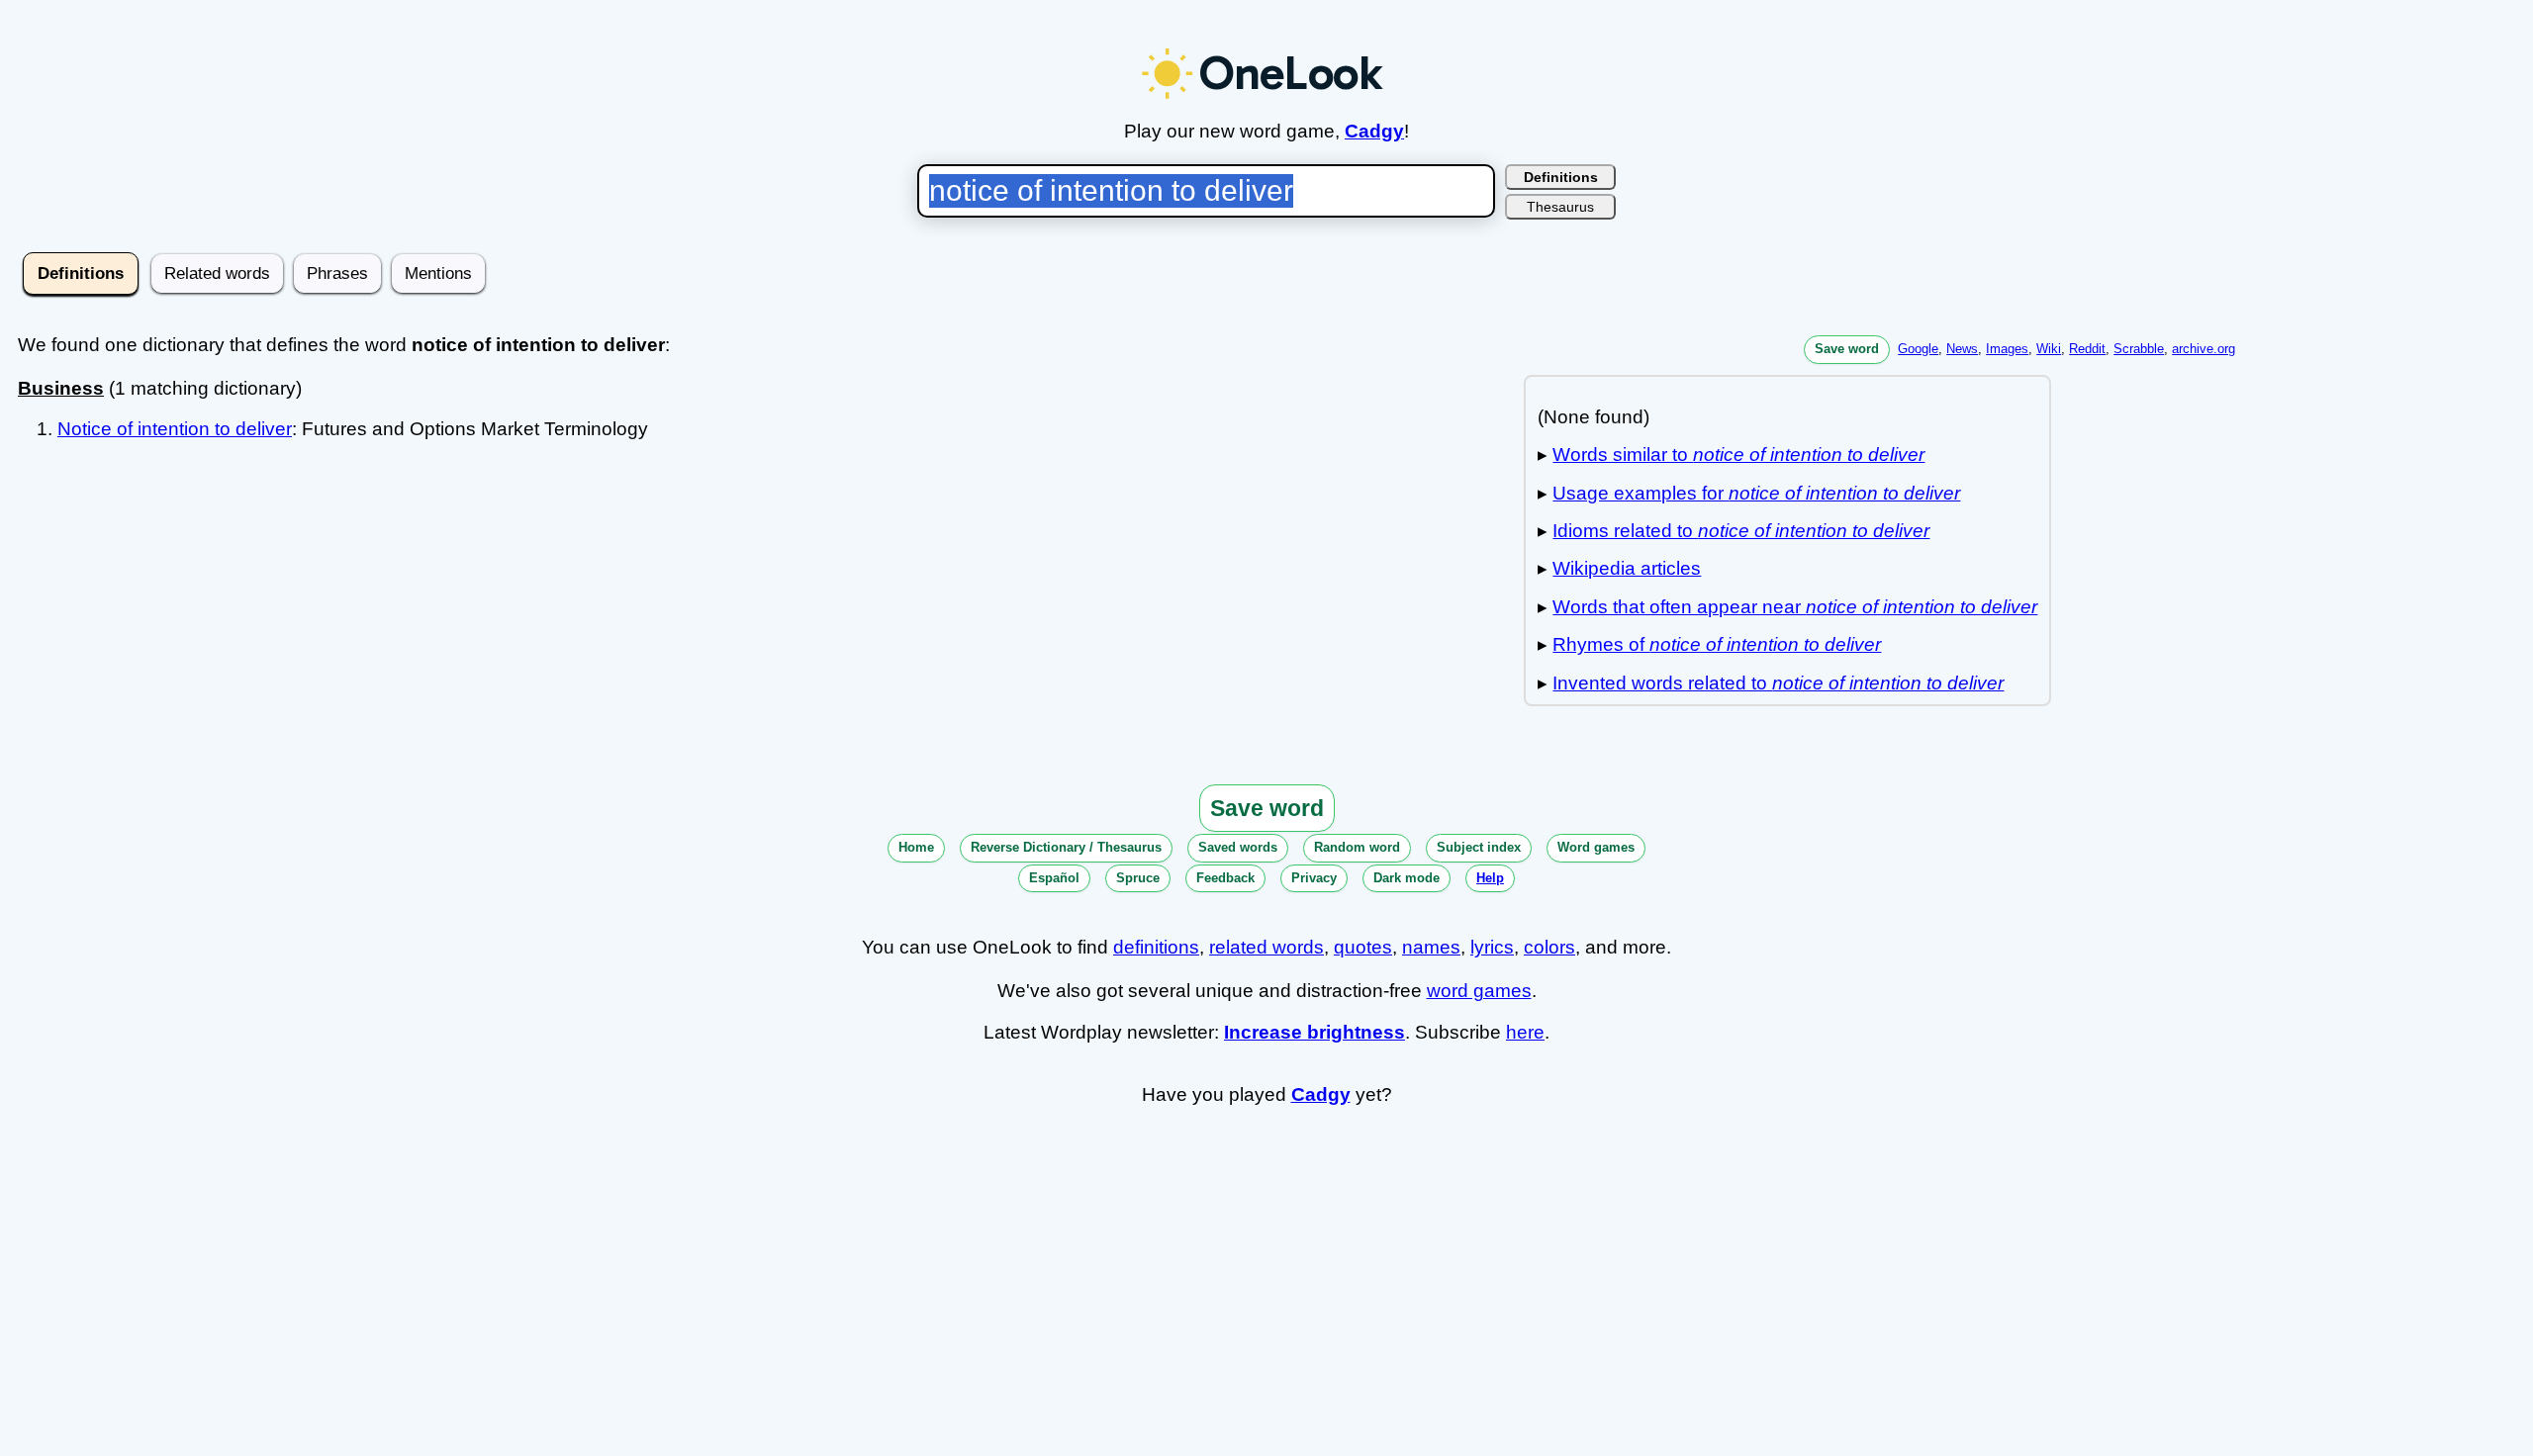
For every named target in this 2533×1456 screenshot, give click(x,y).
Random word (1357, 847)
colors (1549, 947)
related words (1266, 947)
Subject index (1479, 847)
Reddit (2087, 349)
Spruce (1138, 878)
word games (1479, 991)
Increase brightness (1314, 1032)
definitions (1156, 947)
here (1525, 1032)
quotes (1363, 947)
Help (1490, 878)
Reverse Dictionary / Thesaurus (1066, 847)
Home (916, 847)
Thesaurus (1560, 207)
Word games (1596, 847)
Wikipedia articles (1627, 568)
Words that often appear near (1795, 607)
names (1431, 947)
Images (2007, 349)
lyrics (1492, 947)
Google (1918, 349)
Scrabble (2139, 349)
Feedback (1225, 878)
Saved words (1238, 847)
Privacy (1314, 878)
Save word (1847, 349)
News (1962, 349)
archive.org (2204, 349)
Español (1054, 878)
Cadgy (1374, 131)
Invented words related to (1778, 683)
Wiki (2049, 349)
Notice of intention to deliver (175, 429)
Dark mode (1407, 878)
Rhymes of (1717, 644)
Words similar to (1738, 455)
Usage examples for (1756, 493)
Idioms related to (1741, 531)
